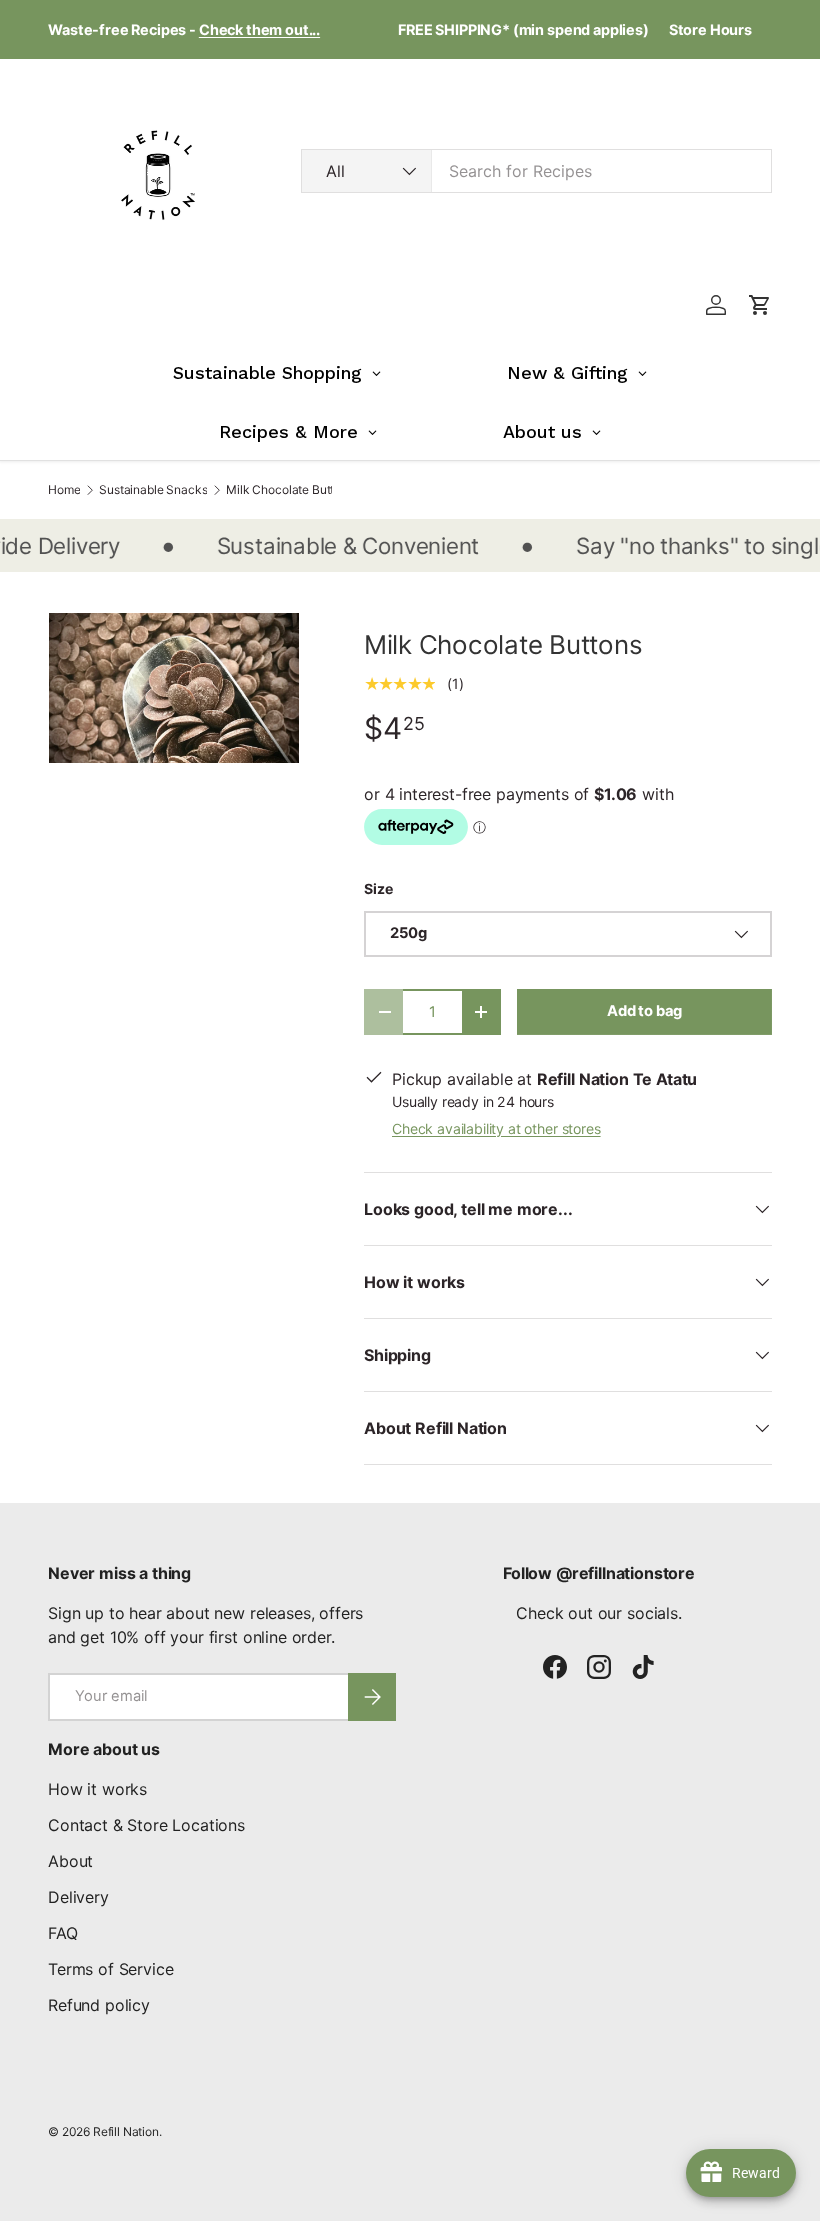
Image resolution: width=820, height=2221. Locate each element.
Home (64, 490)
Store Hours (710, 29)
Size (378, 888)
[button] (760, 305)
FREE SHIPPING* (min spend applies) (523, 29)
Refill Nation (126, 2131)
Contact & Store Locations (146, 1825)
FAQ (63, 1933)
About (70, 1861)
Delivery (78, 1897)
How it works (97, 1789)
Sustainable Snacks (153, 490)
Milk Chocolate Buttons (289, 490)
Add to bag (644, 1011)
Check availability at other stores (496, 1128)
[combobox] (536, 171)
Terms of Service (110, 1969)
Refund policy (99, 2005)
